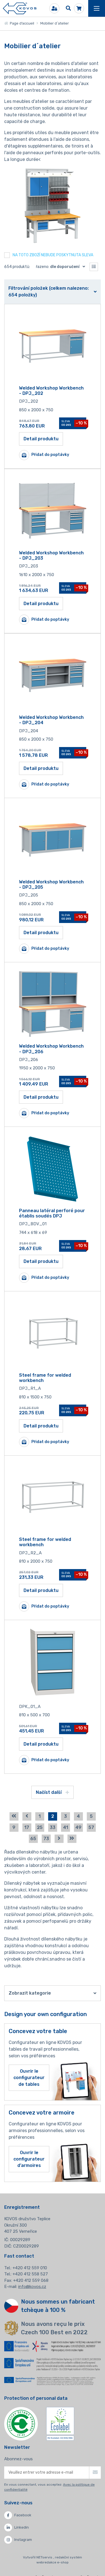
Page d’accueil (21, 23)
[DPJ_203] (53, 511)
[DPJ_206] (53, 1004)
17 (27, 1827)
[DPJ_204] (53, 675)
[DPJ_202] (53, 346)
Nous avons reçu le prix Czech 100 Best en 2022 (54, 2328)
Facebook (23, 2515)
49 (78, 1827)
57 (91, 1827)
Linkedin (22, 2527)
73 (46, 1839)
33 (53, 1827)
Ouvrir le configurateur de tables (29, 2078)
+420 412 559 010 (30, 2268)
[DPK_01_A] (53, 1662)
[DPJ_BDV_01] (53, 1169)
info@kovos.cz (32, 2287)
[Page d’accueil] (20, 9)
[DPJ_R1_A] (53, 1333)
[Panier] (79, 8)
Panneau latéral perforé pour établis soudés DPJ (52, 1213)
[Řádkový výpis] (94, 267)
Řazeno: (58, 267)
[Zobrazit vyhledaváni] (68, 8)
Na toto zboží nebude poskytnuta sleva (53, 255)
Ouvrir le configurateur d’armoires (29, 2159)
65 (33, 1839)
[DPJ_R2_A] (53, 1497)
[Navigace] (97, 8)
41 (66, 1827)
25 (40, 1827)
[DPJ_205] (53, 840)
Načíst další (49, 1792)
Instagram (23, 2540)
